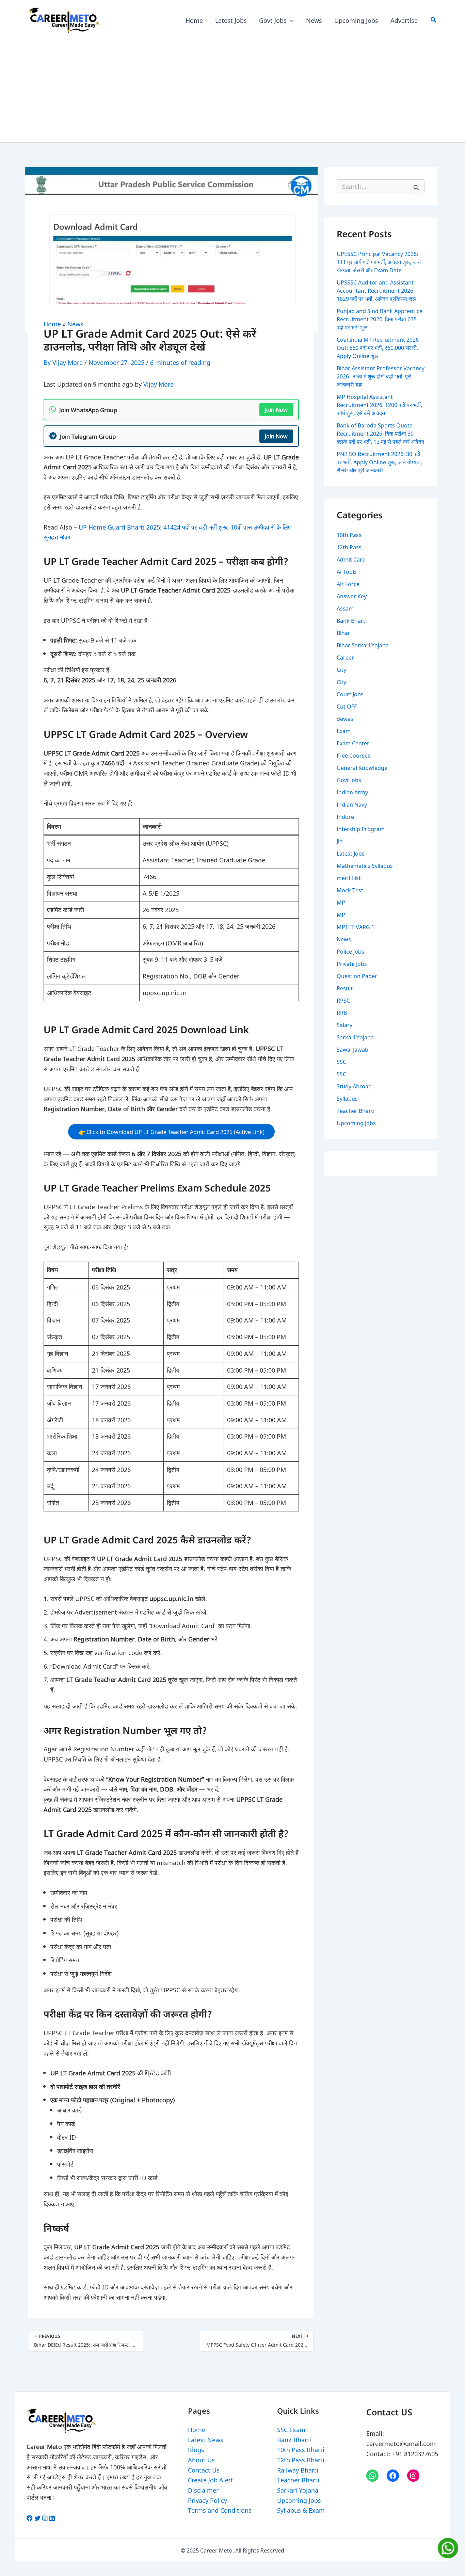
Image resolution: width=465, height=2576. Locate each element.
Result (345, 988)
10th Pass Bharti (301, 2449)
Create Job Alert (211, 2480)
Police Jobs (350, 951)
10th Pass (349, 535)
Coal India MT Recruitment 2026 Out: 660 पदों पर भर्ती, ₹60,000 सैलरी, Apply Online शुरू (378, 347)
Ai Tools (347, 571)
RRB (342, 1012)
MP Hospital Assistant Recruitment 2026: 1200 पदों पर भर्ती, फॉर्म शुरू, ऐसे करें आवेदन (379, 405)
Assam (345, 608)
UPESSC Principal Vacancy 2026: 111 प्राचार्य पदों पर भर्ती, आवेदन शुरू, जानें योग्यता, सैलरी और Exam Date (379, 262)
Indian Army (352, 792)
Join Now (276, 409)
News (75, 324)
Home (52, 324)
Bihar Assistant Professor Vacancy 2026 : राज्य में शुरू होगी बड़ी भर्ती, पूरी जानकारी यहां (381, 376)
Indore (345, 816)
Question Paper (357, 976)
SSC (341, 1062)
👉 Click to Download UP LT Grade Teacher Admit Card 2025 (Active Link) (171, 1132)
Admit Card (351, 559)
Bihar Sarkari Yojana (363, 645)
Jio (340, 841)
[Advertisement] (233, 91)
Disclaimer (203, 2490)
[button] (434, 20)
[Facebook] (393, 2476)
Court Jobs (350, 694)
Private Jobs (352, 963)
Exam (344, 731)
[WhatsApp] (372, 2476)
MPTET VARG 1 (356, 927)
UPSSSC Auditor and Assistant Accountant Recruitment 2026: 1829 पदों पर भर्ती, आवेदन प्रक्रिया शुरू (376, 290)
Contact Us (204, 2470)
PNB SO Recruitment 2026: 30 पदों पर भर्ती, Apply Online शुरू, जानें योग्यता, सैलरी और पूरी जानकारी (379, 462)
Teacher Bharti (356, 1111)
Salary (344, 1025)
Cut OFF (347, 706)
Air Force (348, 584)
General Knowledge (362, 767)
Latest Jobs (351, 853)
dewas (345, 718)
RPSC (343, 1000)
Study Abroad (354, 1086)
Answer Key (352, 596)
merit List (349, 878)
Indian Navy (352, 804)
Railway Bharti (298, 2470)
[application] (290, 20)
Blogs (196, 2449)
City (341, 669)
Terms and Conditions (220, 2510)
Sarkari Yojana (355, 1037)
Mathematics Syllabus (365, 865)
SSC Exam (291, 2429)
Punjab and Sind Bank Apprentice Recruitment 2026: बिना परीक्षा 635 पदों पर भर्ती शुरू (380, 319)
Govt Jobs (349, 780)
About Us (201, 2460)
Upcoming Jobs (356, 1123)
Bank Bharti (352, 620)
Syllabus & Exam (301, 2510)
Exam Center (353, 743)
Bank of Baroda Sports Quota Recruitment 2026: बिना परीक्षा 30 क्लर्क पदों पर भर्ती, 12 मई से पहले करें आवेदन (380, 433)
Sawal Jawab (352, 1049)
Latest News (206, 2440)
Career (345, 657)
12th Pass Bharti (301, 2460)
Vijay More (158, 384)
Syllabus (347, 1098)
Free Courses (354, 755)
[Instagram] (413, 2476)
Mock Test (350, 890)
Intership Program (361, 829)
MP (341, 902)
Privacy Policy (207, 2500)
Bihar (343, 633)
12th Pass (349, 547)
